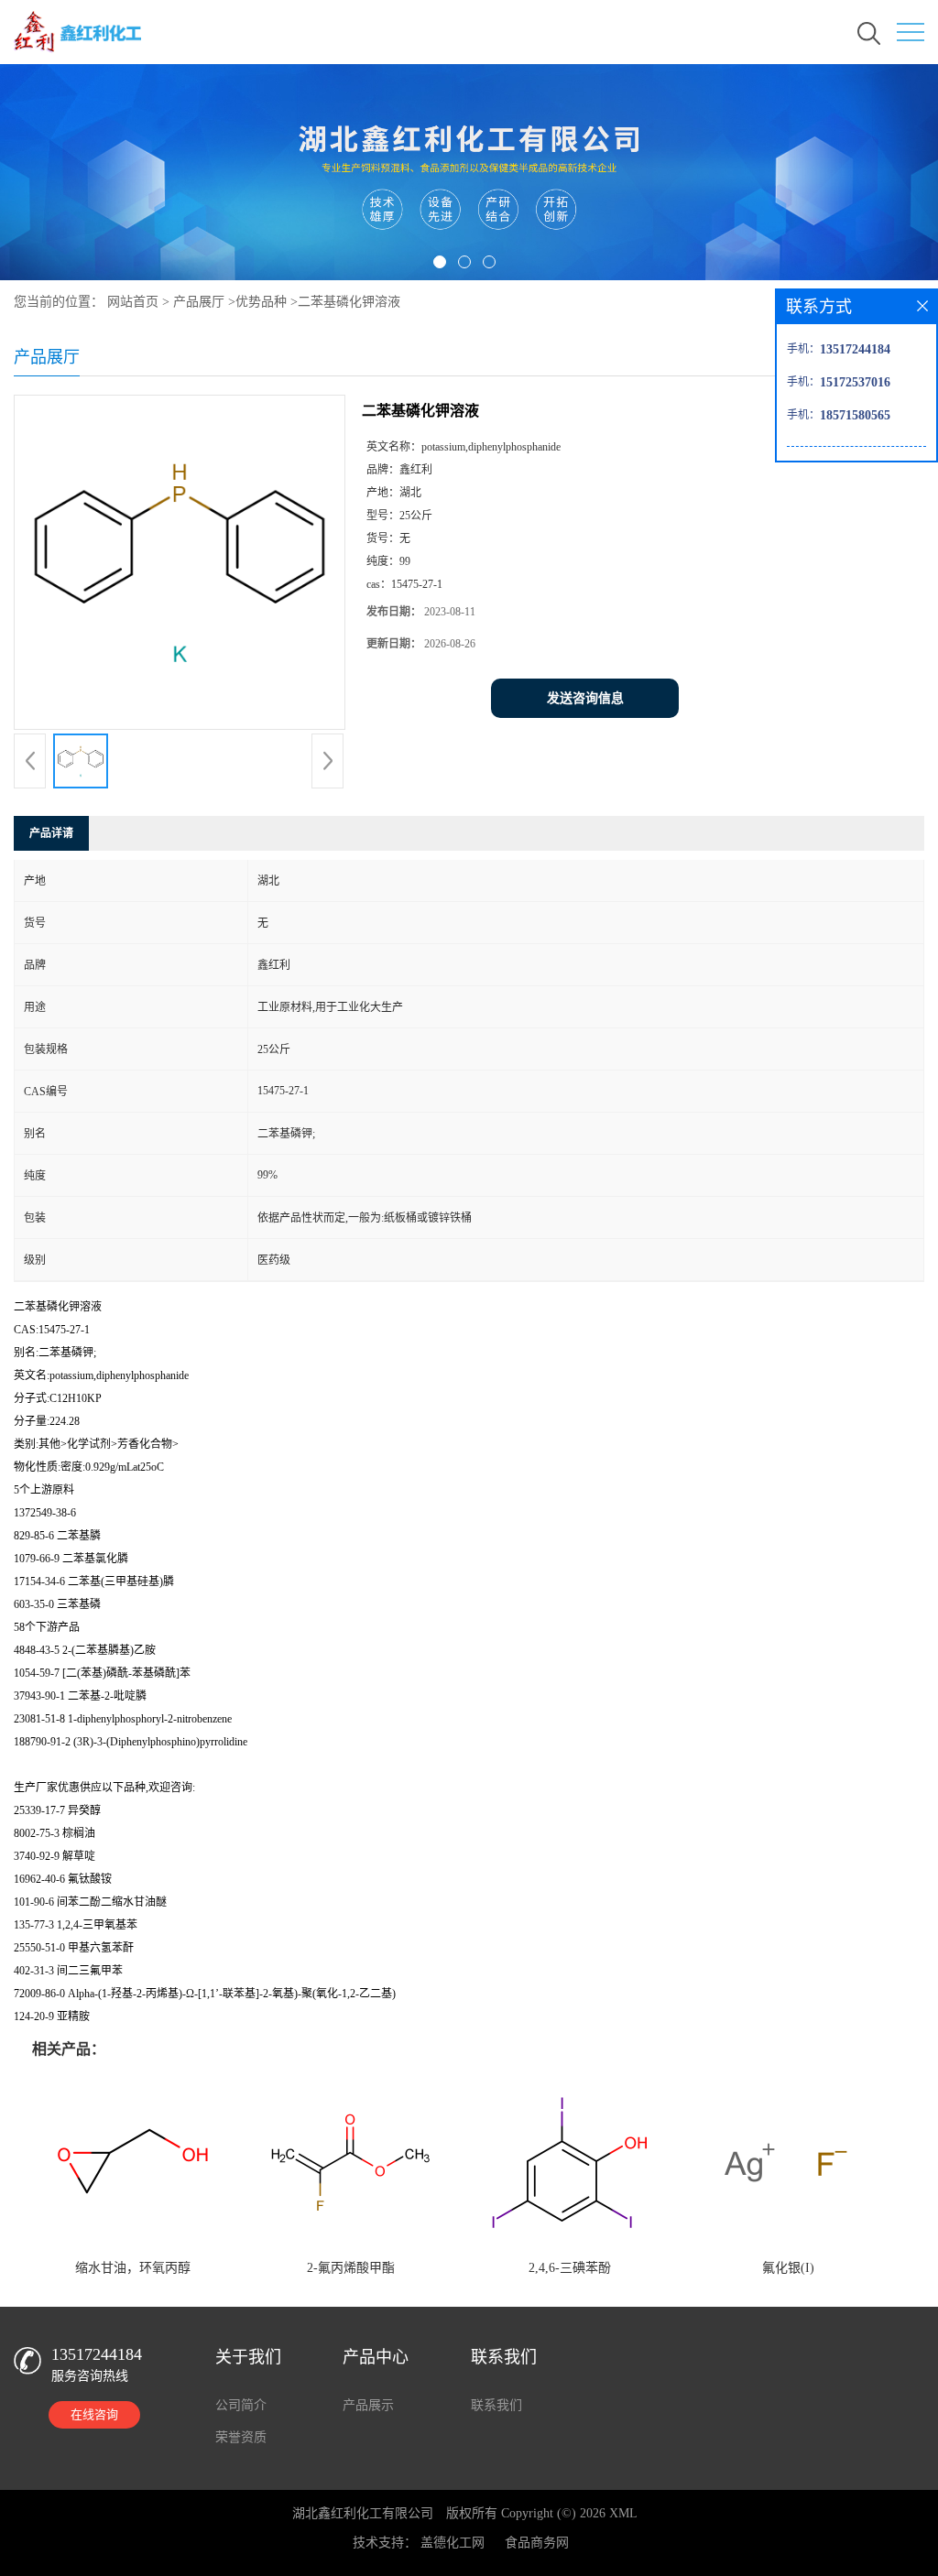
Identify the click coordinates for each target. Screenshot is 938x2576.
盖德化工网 (453, 2543)
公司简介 (241, 2405)
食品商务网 (537, 2543)
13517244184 (97, 2354)
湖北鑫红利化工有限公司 (363, 2513)
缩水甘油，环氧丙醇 (133, 2268)
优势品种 (261, 302)
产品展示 (368, 2405)
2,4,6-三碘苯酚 (570, 2268)
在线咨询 (94, 2414)
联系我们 (496, 2405)
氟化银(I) (788, 2268)
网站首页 (133, 302)
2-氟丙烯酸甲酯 (351, 2268)
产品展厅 (199, 302)
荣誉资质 (241, 2437)
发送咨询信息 (585, 698)
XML (623, 2513)
